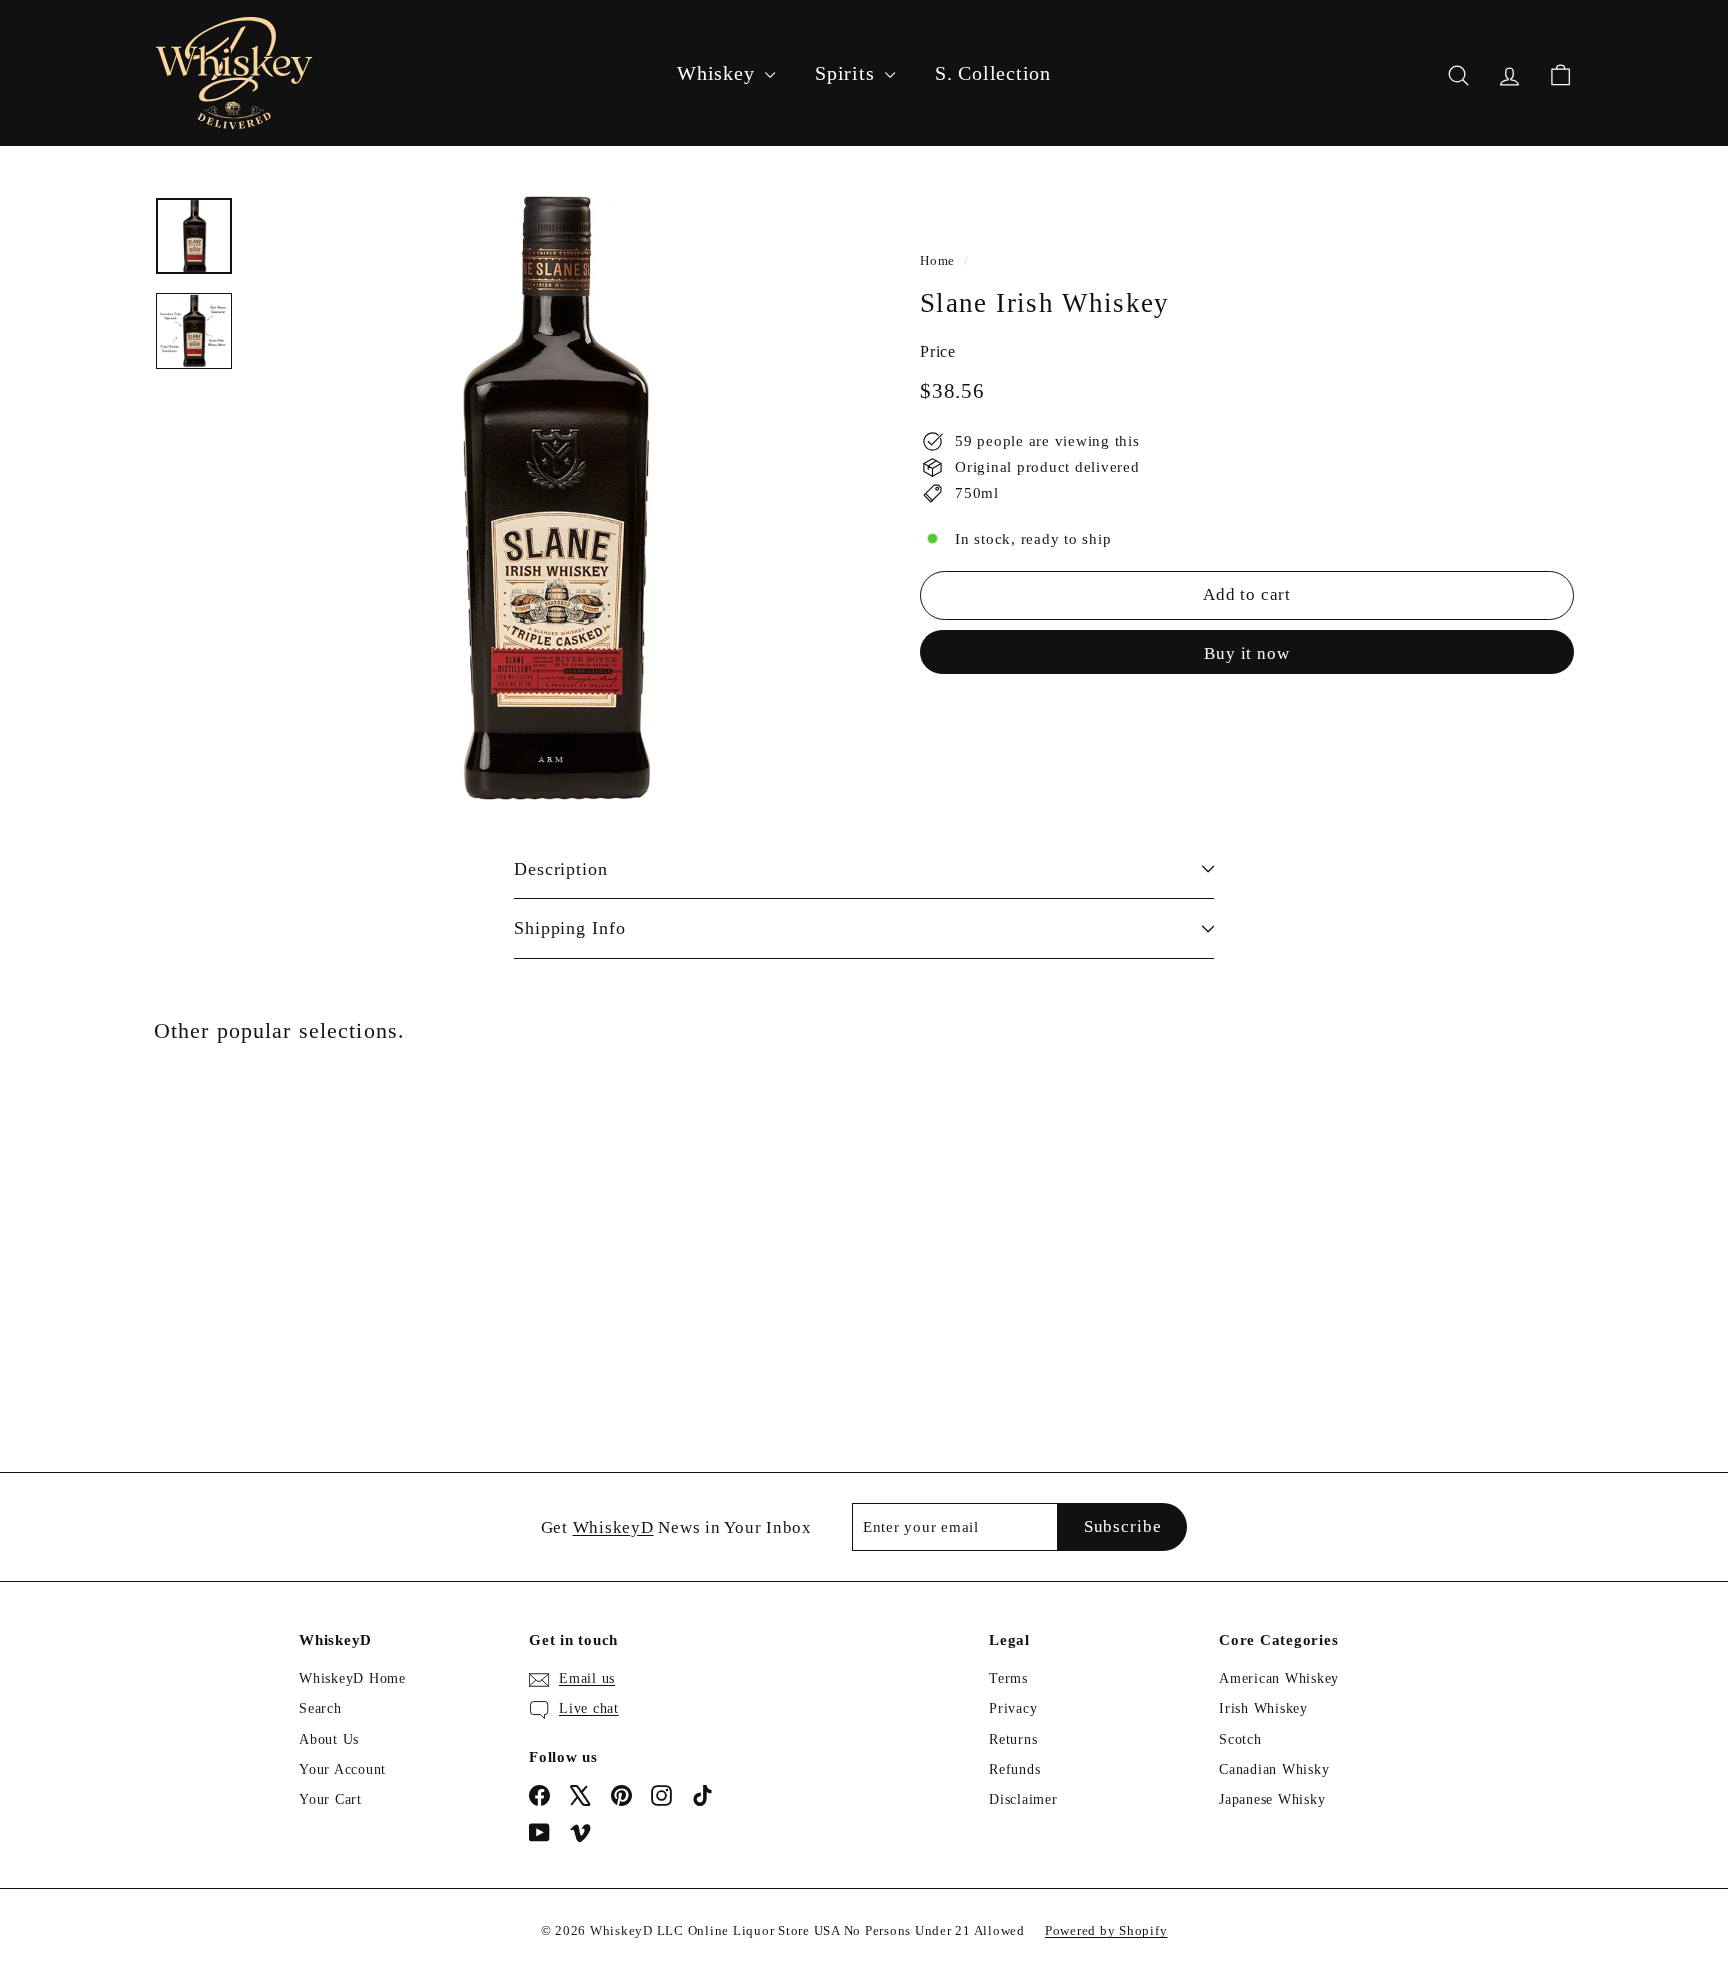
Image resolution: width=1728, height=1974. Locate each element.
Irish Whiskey (1263, 1708)
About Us (329, 1739)
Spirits (847, 73)
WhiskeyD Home (352, 1678)
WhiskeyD (613, 1527)
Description (561, 869)
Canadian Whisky (1274, 1769)
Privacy (1013, 1708)
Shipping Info (570, 928)
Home (937, 261)
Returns (1013, 1739)
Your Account (342, 1769)
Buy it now (1247, 652)
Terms (1008, 1678)
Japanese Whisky (1272, 1799)
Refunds (1014, 1769)
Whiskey (718, 73)
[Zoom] (551, 498)
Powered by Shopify (1106, 1930)
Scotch (1240, 1739)
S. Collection (993, 73)
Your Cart (330, 1799)
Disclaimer (1023, 1799)
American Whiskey (1279, 1678)
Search (320, 1708)
